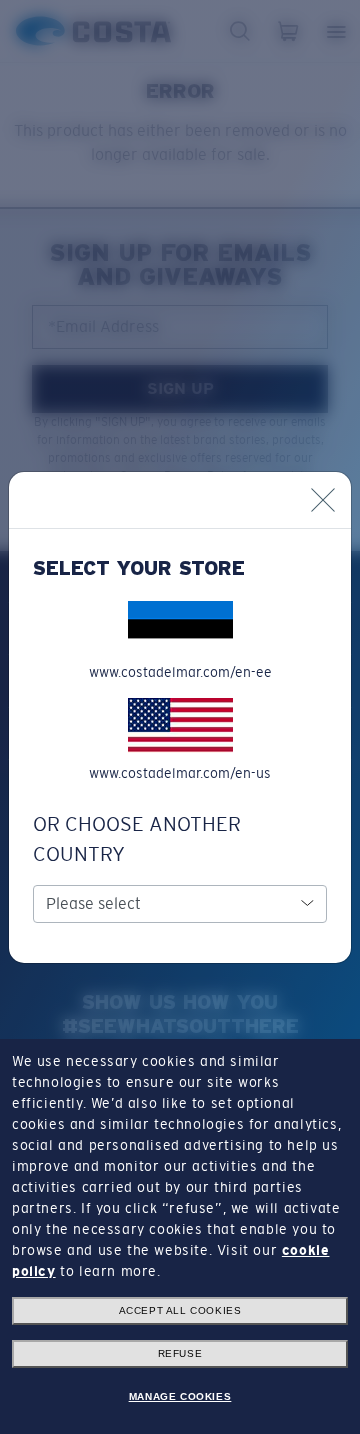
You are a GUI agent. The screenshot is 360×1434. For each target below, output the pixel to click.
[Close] (323, 500)
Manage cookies (180, 1396)
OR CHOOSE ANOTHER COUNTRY (137, 839)
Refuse (180, 1353)
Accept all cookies (180, 1310)
